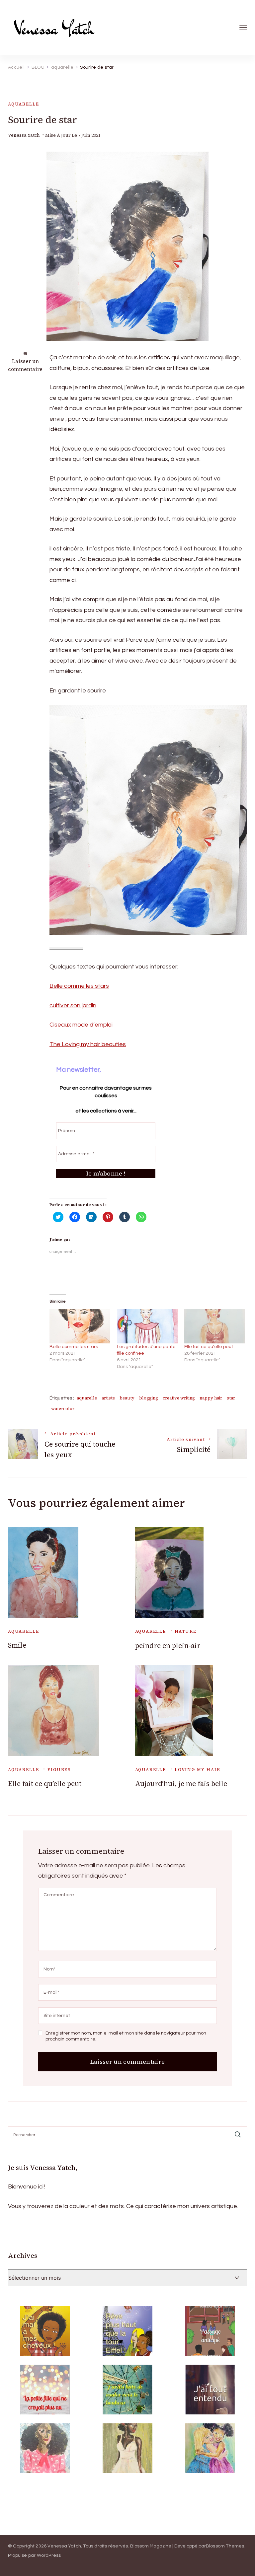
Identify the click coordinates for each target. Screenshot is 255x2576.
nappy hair (211, 1398)
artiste (108, 1398)
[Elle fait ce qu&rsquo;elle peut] (215, 1326)
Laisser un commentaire (25, 365)
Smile (17, 1645)
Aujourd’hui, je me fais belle (181, 1784)
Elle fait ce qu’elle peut (209, 1347)
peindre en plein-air (168, 1646)
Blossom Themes (225, 2546)
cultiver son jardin (73, 1005)
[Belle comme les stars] (80, 1326)
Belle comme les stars (79, 986)
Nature (186, 1631)
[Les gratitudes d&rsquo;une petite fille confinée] (147, 1326)
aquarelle (23, 104)
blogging (149, 1398)
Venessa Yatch (24, 135)
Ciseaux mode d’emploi (81, 1025)
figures (59, 1770)
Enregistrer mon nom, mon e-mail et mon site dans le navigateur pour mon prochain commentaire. (126, 2036)
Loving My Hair (197, 1770)
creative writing (179, 1398)
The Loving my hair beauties (88, 1044)
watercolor (63, 1409)
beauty (127, 1398)
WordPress (49, 2555)
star (231, 1398)
